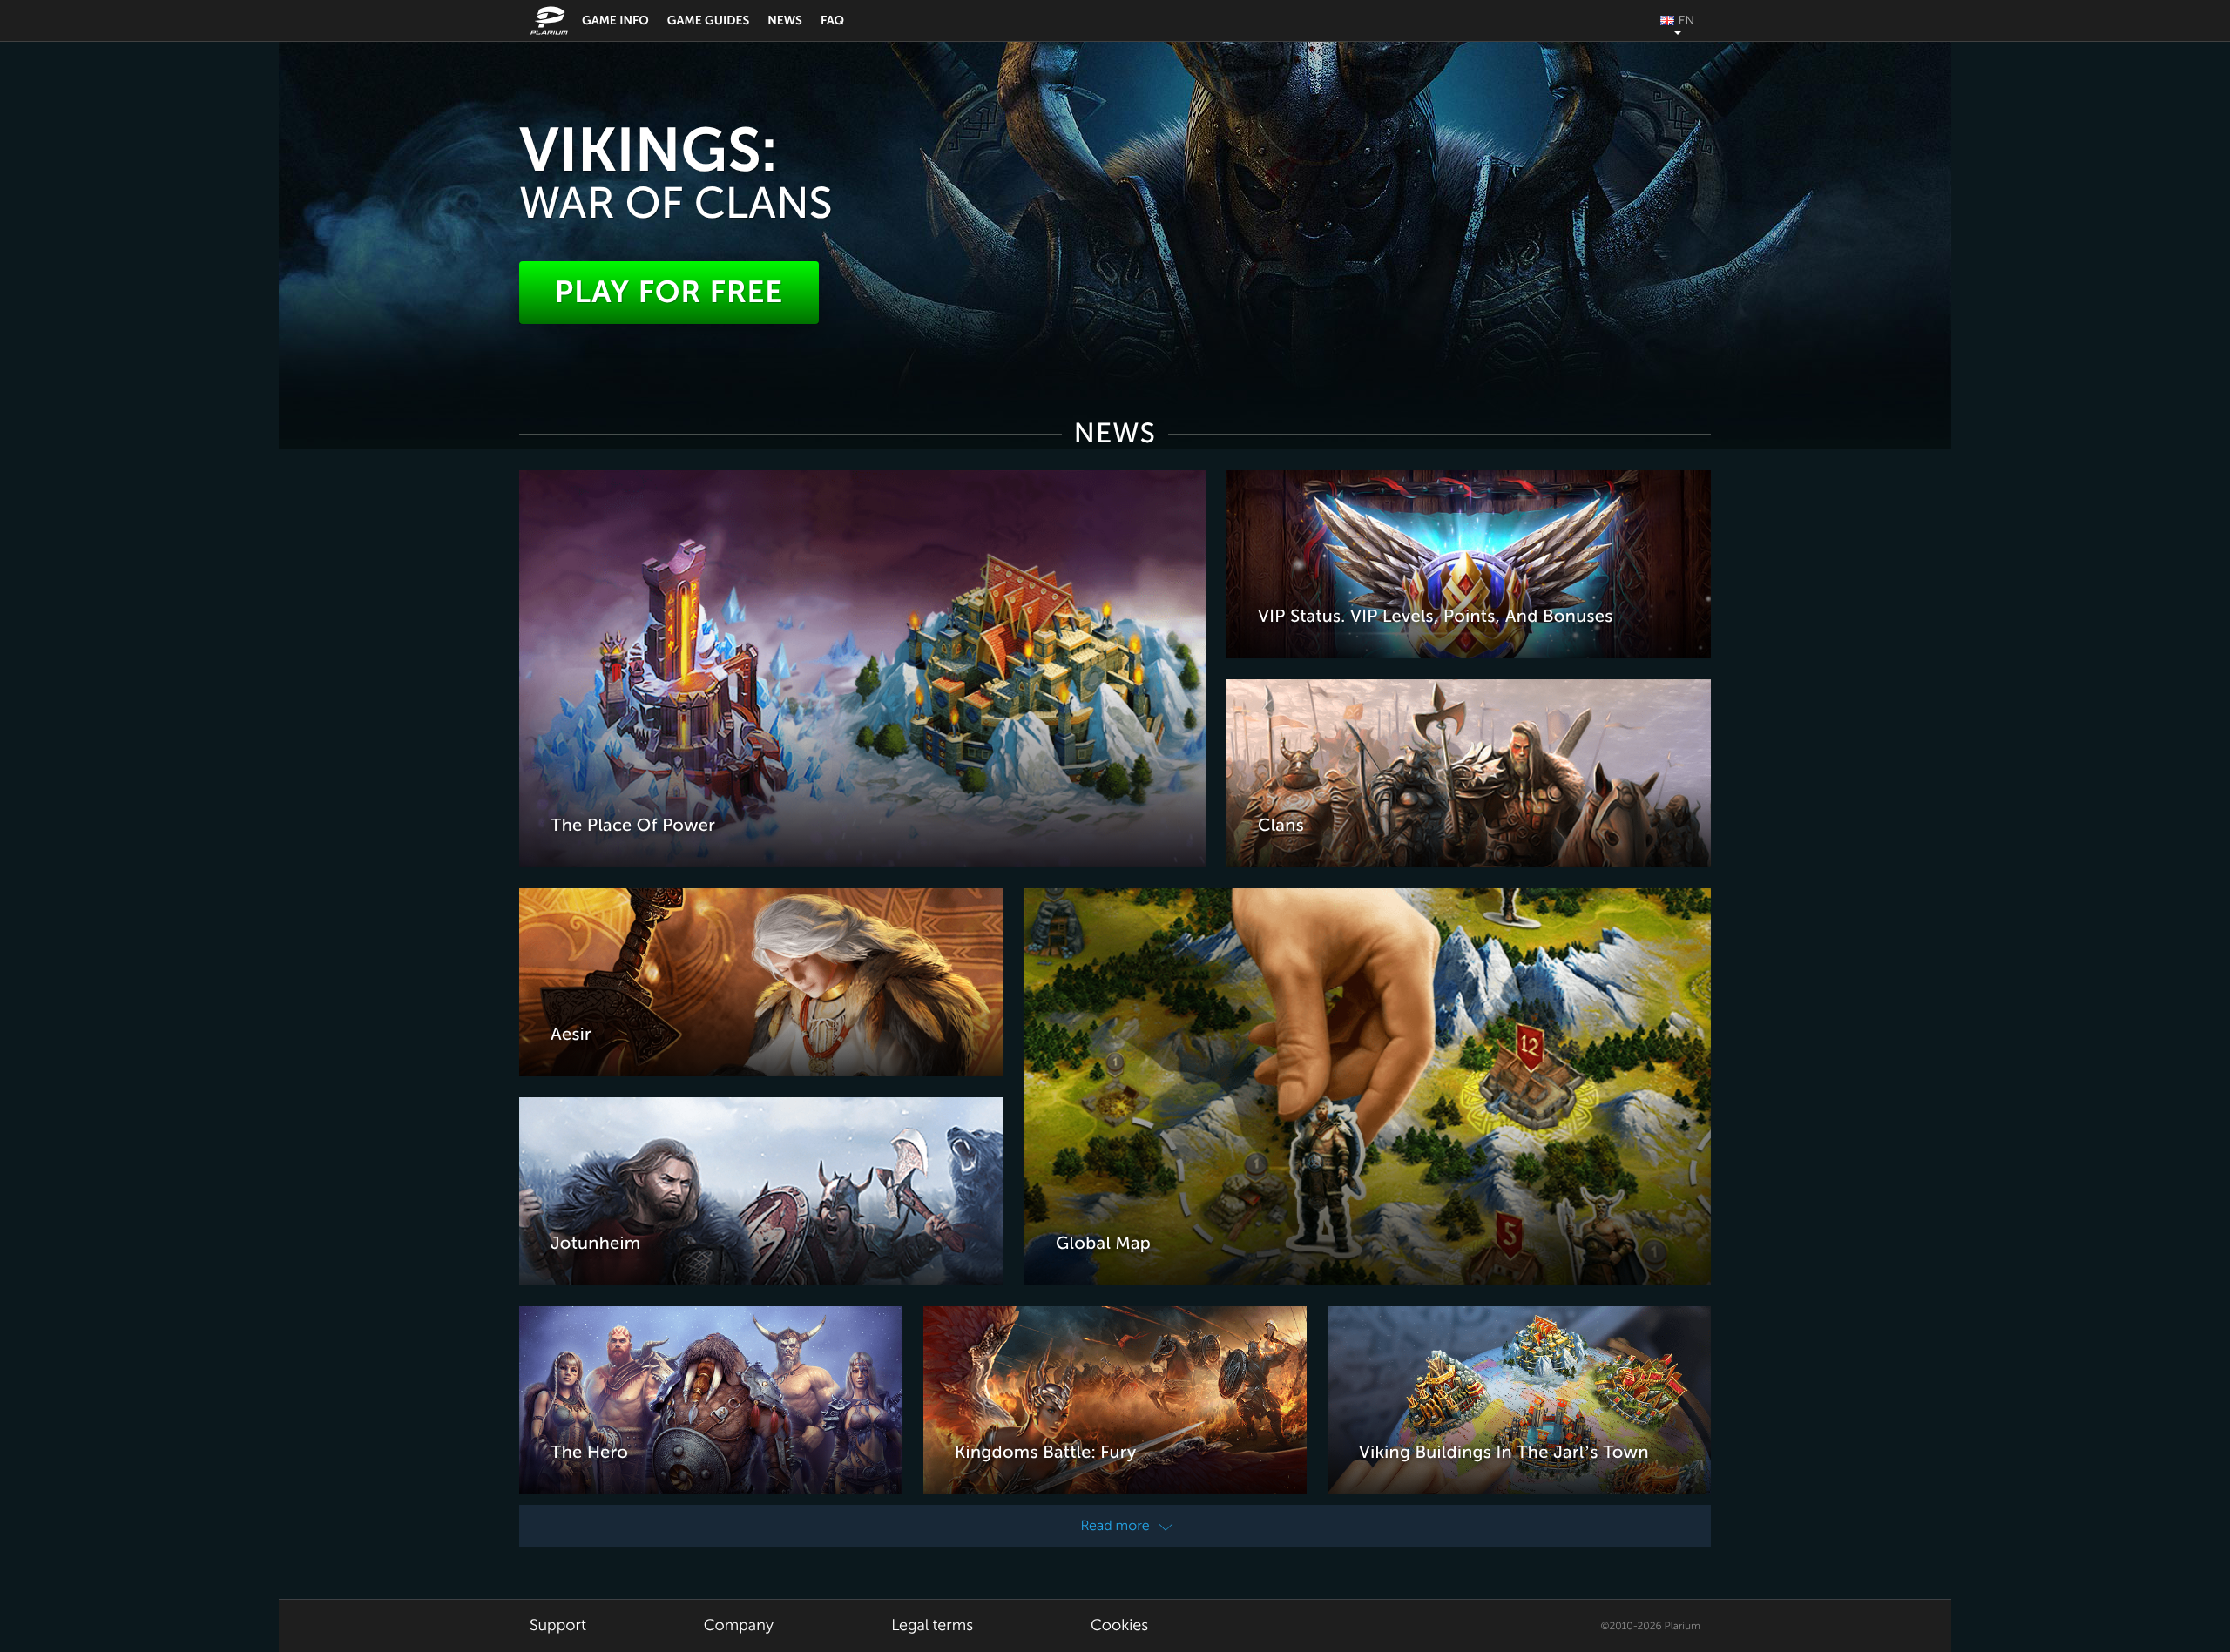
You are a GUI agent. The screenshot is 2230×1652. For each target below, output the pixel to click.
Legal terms (932, 1626)
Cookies (1119, 1626)
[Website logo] (551, 20)
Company (739, 1626)
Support (558, 1626)
